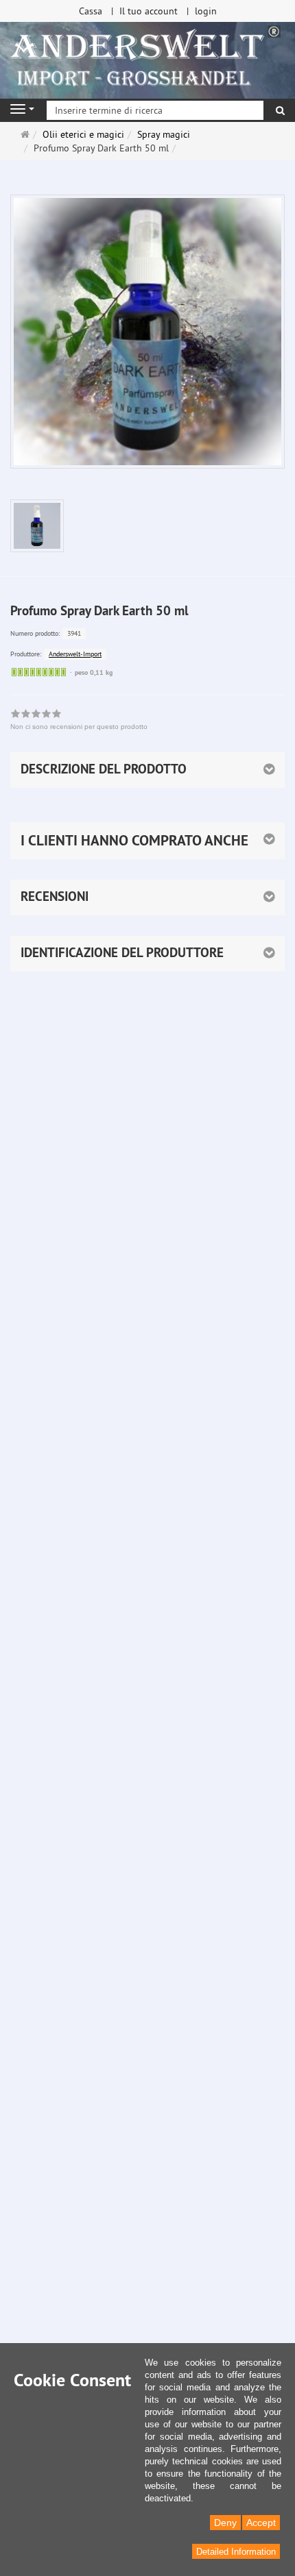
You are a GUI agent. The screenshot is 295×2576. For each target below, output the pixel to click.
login (206, 11)
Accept (261, 2523)
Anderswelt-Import (75, 654)
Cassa (91, 11)
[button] (147, 841)
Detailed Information (236, 2552)
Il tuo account (149, 11)
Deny (225, 2523)
